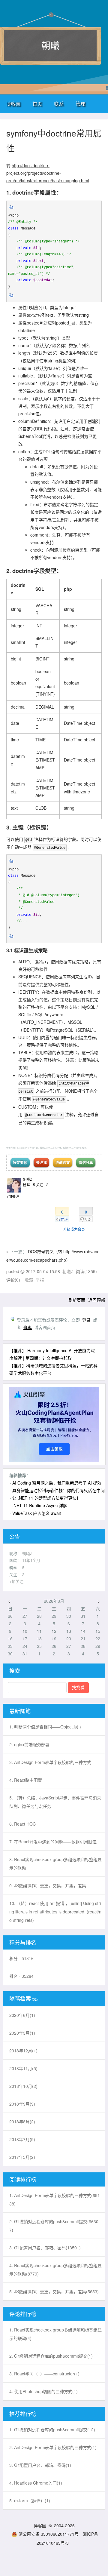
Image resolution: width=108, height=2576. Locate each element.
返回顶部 (97, 1300)
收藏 (29, 1280)
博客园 (13, 104)
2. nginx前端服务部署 (29, 1744)
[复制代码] (11, 209)
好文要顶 (20, 1162)
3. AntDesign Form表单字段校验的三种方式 (50, 1762)
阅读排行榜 (23, 2179)
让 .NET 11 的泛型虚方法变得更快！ (46, 1498)
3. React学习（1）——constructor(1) (44, 2374)
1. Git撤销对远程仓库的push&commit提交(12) (52, 2430)
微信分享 (86, 1162)
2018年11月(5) (23, 2068)
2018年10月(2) (23, 2086)
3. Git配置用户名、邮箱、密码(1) (40, 2465)
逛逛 (28, 1327)
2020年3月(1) (22, 2033)
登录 (86, 1320)
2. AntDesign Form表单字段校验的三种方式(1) (53, 2447)
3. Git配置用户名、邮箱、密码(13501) (45, 2248)
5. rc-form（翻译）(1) (30, 2501)
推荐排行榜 (23, 2414)
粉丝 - (29, 1185)
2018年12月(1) (23, 2051)
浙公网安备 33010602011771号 (49, 2534)
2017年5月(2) (22, 2157)
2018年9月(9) (22, 2104)
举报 (40, 1280)
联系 (59, 104)
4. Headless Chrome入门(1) (36, 2483)
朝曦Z (27, 1179)
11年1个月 (31, 1560)
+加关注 (13, 1196)
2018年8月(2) (22, 2122)
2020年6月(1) (22, 2015)
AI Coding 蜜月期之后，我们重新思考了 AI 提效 (57, 1483)
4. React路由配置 (26, 1780)
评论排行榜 (23, 2314)
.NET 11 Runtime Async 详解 (40, 1505)
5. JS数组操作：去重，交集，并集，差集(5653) (54, 2291)
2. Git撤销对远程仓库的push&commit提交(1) (51, 2356)
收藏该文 (63, 1162)
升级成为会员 (74, 1229)
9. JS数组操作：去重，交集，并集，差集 (48, 1885)
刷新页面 (77, 1300)
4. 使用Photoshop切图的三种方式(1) (43, 2391)
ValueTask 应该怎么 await (37, 1513)
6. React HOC (22, 1824)
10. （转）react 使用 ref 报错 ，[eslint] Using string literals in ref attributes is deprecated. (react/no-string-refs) (55, 1912)
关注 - (42, 1185)
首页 (37, 104)
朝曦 (50, 45)
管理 (80, 104)
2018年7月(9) (22, 2139)
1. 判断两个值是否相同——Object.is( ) (45, 1727)
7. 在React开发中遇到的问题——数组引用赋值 (53, 1842)
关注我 (41, 1162)
